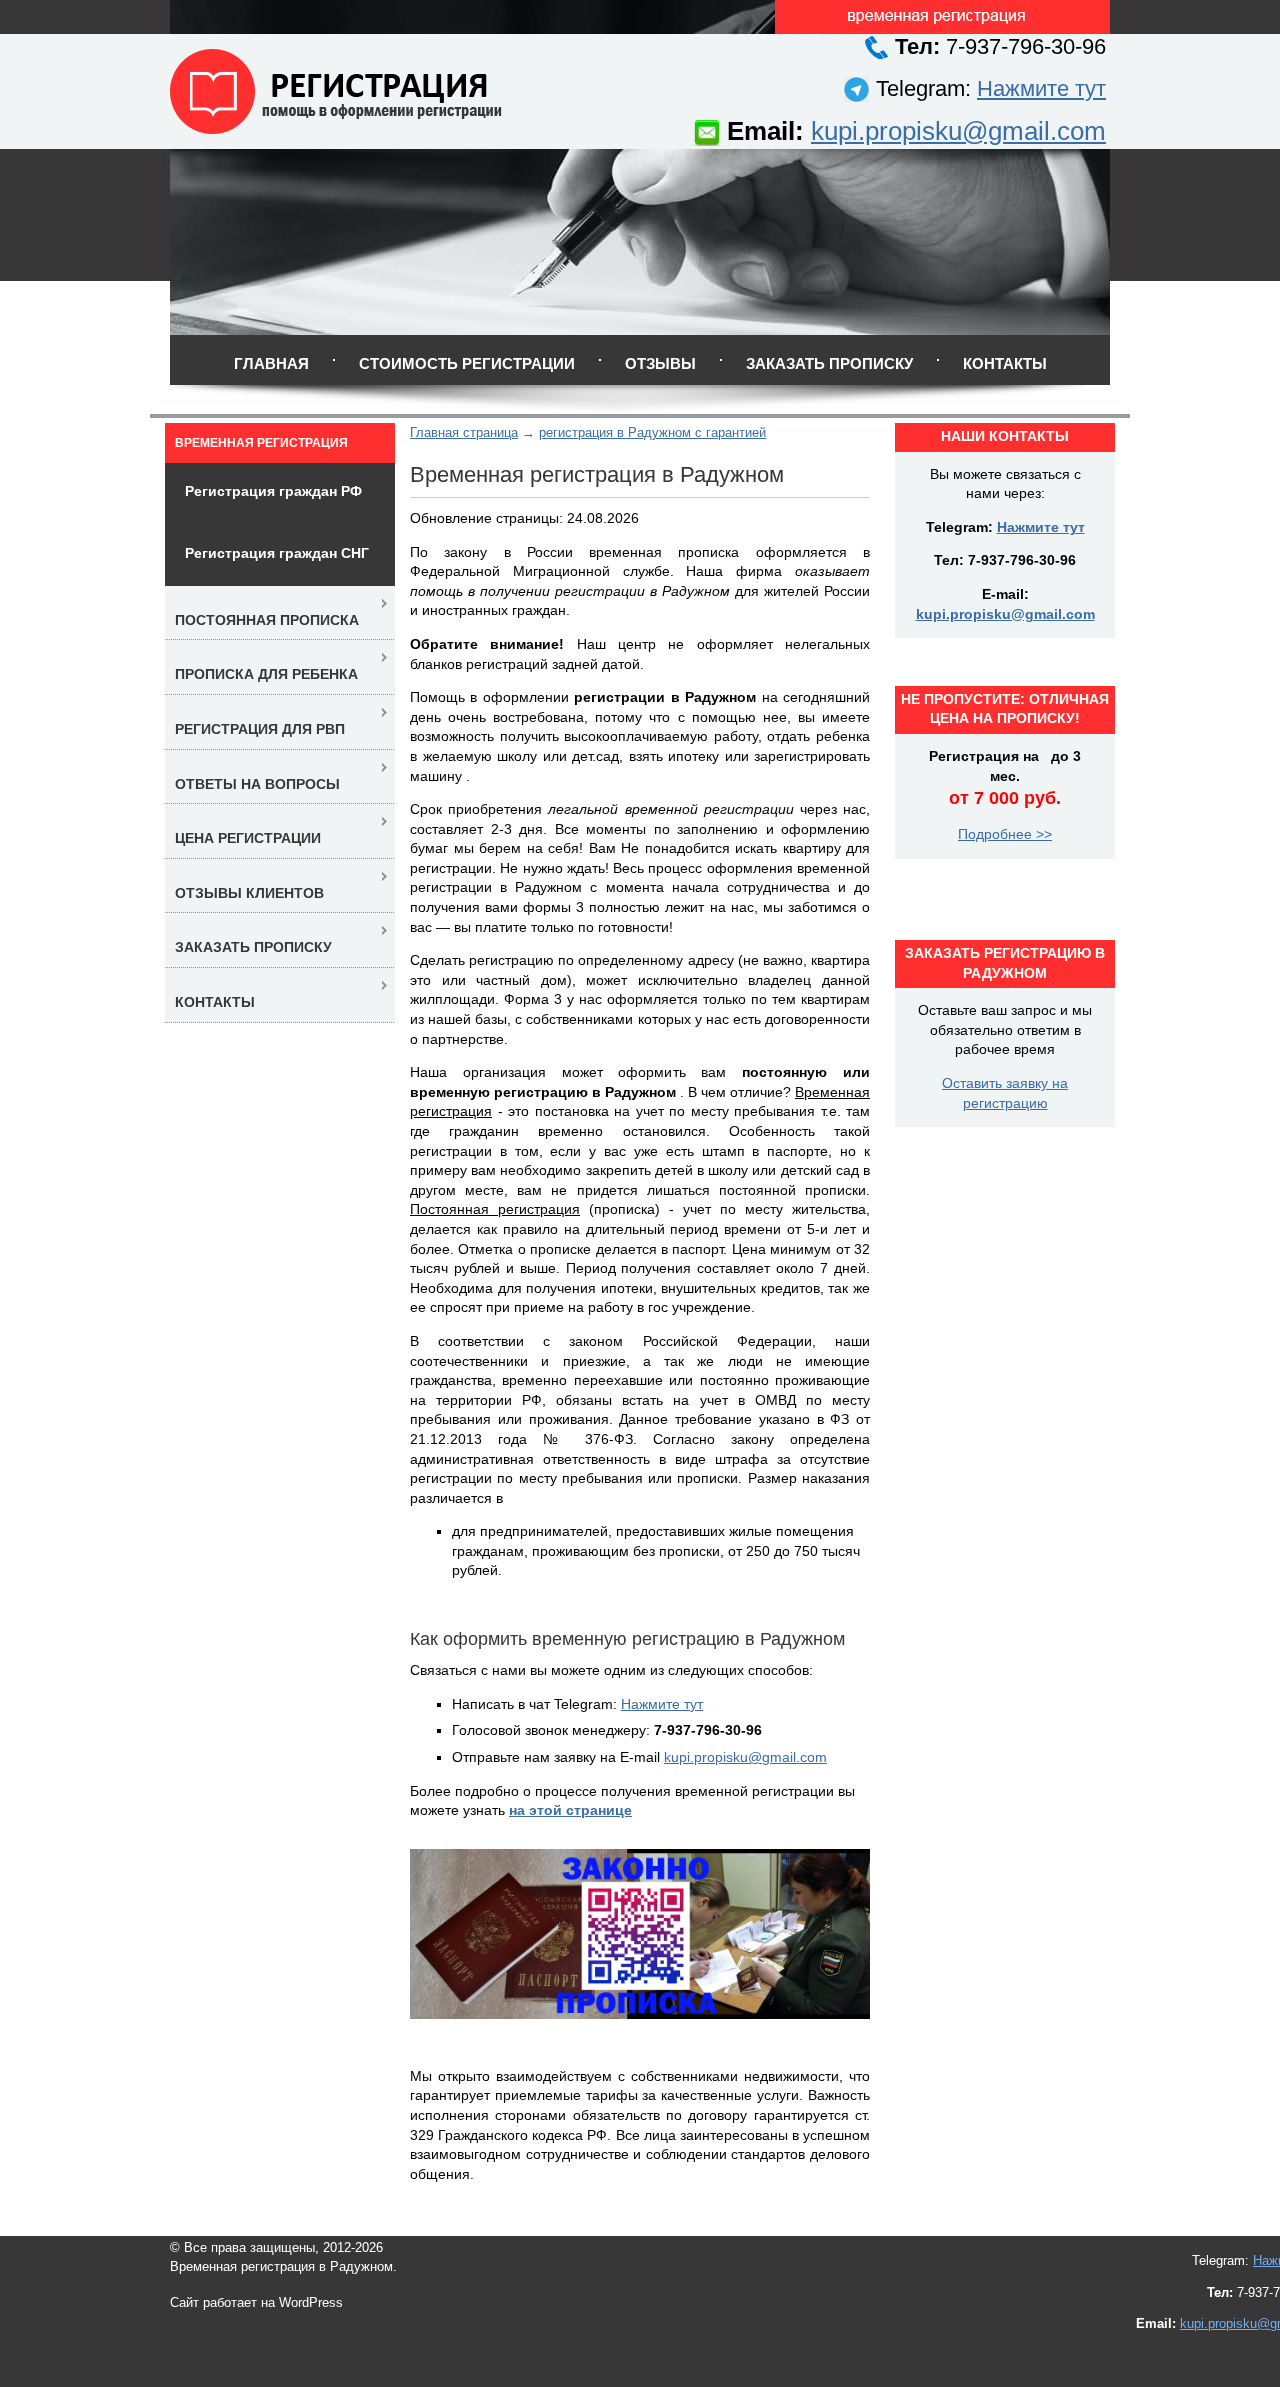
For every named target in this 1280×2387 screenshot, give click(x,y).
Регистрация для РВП (260, 729)
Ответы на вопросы (257, 784)
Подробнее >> (1005, 834)
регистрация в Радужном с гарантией (652, 432)
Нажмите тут (1041, 88)
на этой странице (570, 1810)
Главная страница (464, 432)
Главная (271, 363)
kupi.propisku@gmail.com (958, 131)
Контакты (1005, 363)
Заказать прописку (829, 363)
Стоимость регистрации (467, 363)
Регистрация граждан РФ (273, 491)
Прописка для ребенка (266, 674)
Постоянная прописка (267, 620)
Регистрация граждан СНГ (277, 553)
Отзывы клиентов (249, 893)
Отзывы (660, 363)
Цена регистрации (248, 838)
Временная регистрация (261, 443)
